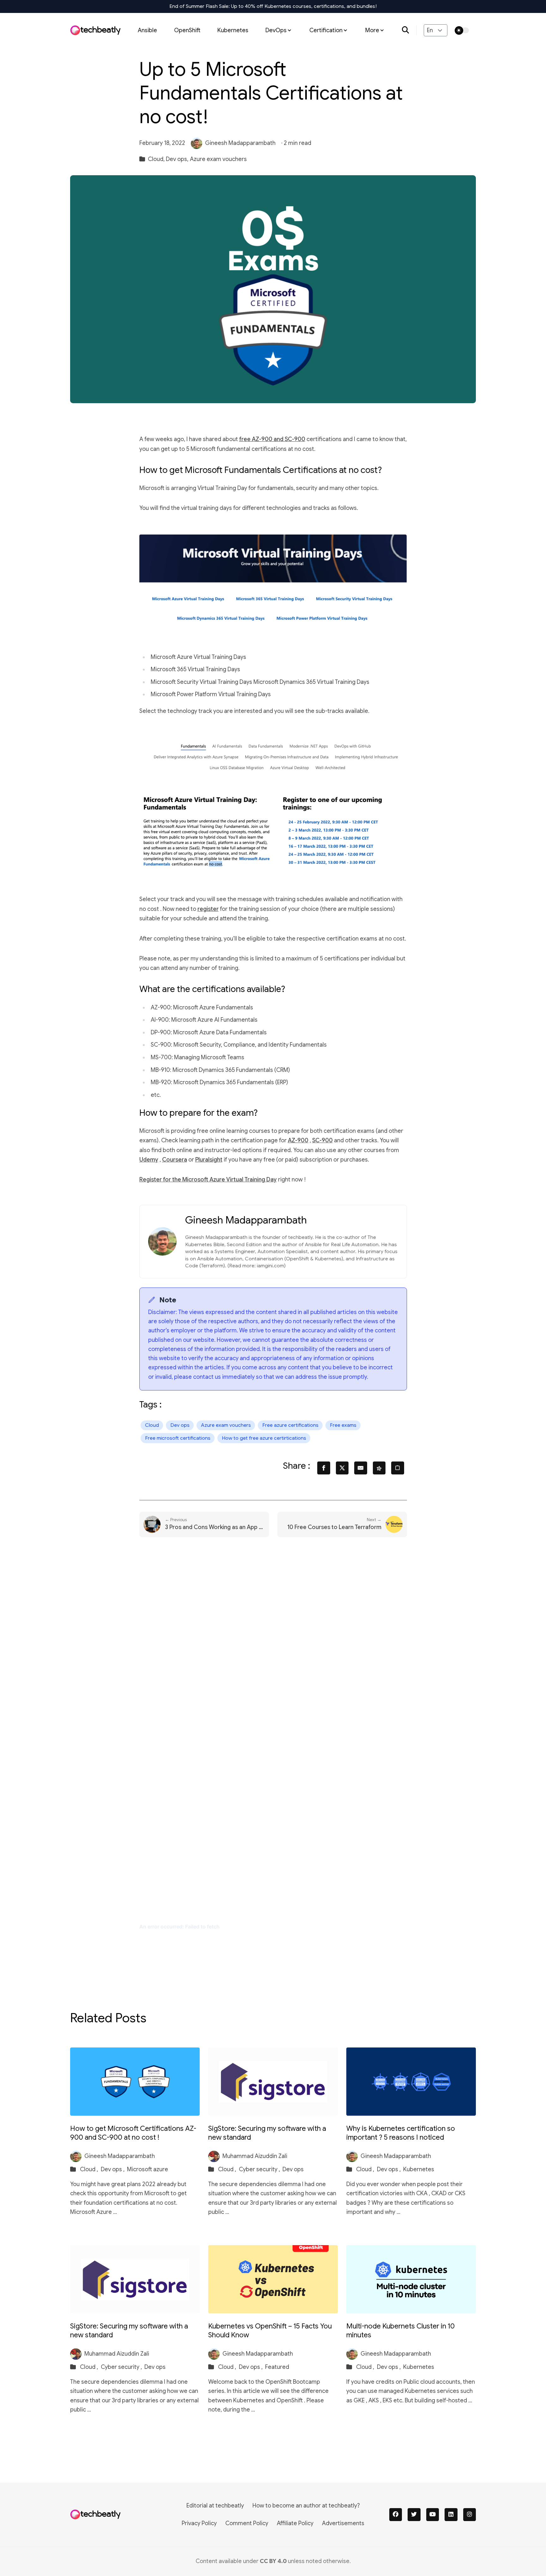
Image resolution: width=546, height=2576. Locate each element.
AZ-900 (298, 1140)
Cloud (152, 1425)
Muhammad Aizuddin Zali (255, 2156)
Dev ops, (177, 159)
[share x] (342, 1468)
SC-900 (322, 1140)
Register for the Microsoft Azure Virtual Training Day (208, 1180)
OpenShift (187, 30)
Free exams (343, 1425)
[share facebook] (324, 1468)
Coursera (175, 1160)
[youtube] (433, 2515)
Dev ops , (113, 2169)
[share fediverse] (379, 1468)
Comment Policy (247, 2523)
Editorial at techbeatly (215, 2506)
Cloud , (90, 2169)
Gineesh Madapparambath (240, 143)
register (208, 909)
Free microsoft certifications (178, 1438)
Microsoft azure (148, 2169)
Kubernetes (233, 30)
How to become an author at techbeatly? (306, 2506)
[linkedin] (451, 2515)
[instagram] (470, 2515)
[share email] (361, 1468)
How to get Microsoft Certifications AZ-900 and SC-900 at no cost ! (133, 2133)
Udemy (149, 1160)
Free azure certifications (290, 1425)
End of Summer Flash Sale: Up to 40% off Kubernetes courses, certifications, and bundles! (273, 6)
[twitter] (414, 2515)
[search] (409, 30)
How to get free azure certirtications (264, 1438)
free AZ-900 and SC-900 (272, 439)
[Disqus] (273, 1645)
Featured (277, 2367)
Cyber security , (260, 2169)
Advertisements (343, 2523)
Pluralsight (209, 1160)
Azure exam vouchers (218, 159)
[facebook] (396, 2515)
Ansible (147, 30)
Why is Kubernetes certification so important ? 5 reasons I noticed (401, 2133)
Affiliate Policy (295, 2523)
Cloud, (156, 159)
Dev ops (180, 1425)
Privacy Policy (199, 2523)
